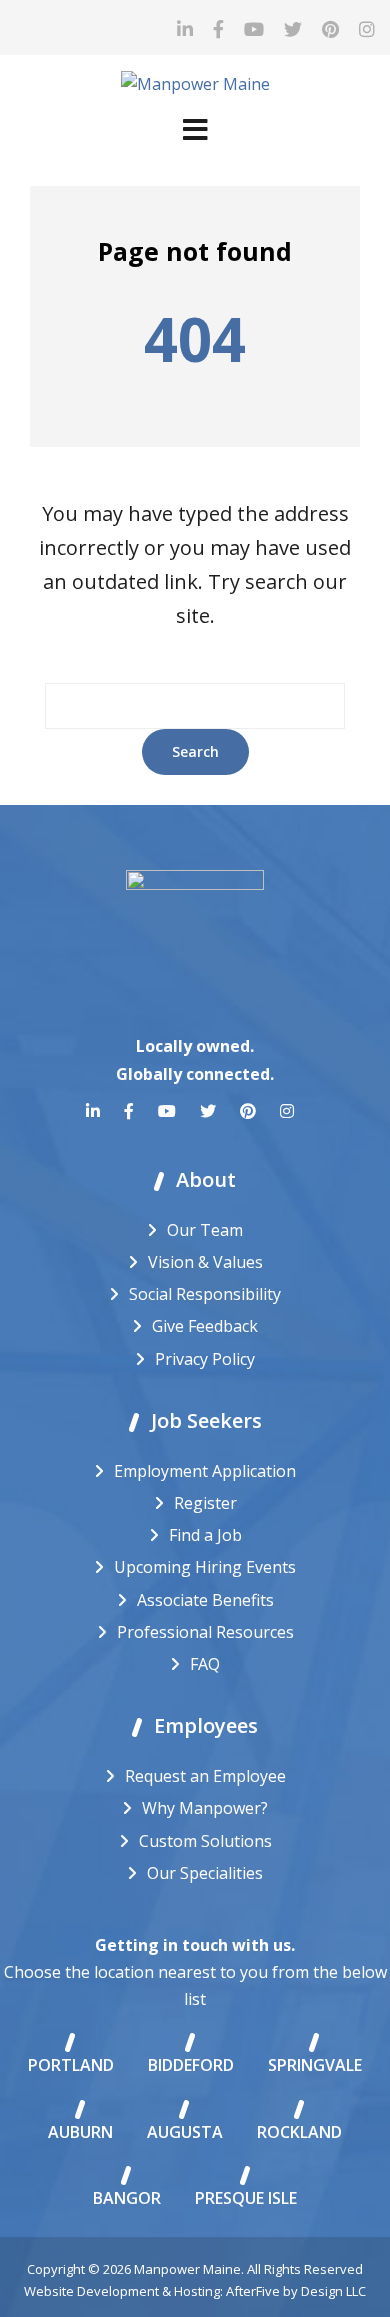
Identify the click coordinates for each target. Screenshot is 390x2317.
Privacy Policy (205, 1359)
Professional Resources (205, 1632)
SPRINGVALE (315, 2065)
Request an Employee (205, 1776)
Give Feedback (205, 1326)
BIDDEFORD (191, 2065)
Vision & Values (205, 1262)
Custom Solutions (205, 1841)
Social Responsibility (205, 1294)
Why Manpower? (205, 1808)
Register (205, 1503)
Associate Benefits (205, 1600)
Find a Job (205, 1535)
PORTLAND (71, 2065)
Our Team (205, 1230)
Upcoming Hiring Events (205, 1567)
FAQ (205, 1664)
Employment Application (205, 1471)
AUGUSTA (185, 2132)
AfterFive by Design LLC (296, 2291)
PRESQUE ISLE (246, 2198)
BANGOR (127, 2198)
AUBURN (80, 2132)
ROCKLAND (299, 2132)
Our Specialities (205, 1873)
